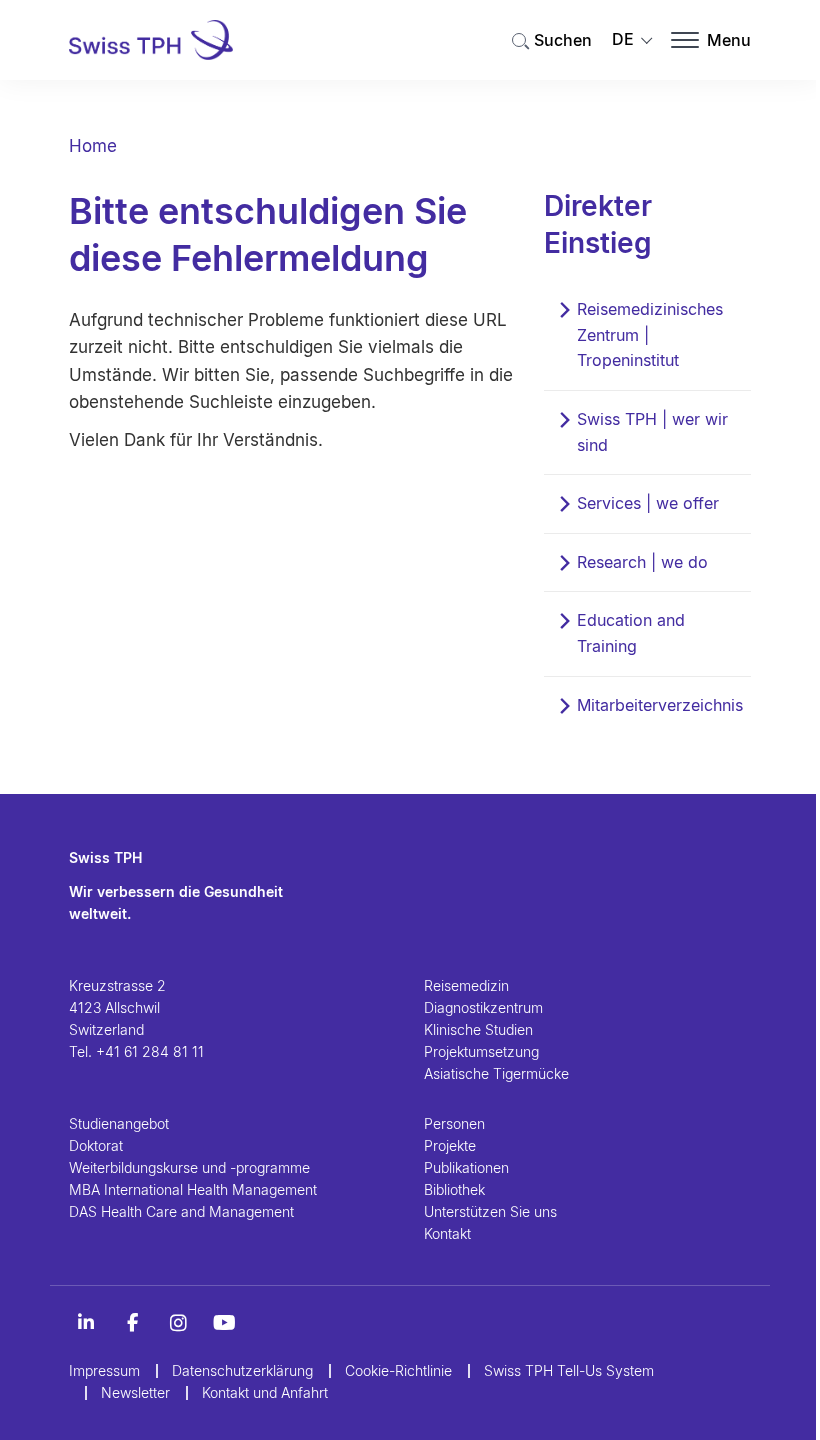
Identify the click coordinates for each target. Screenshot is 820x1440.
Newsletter (135, 1392)
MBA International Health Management (193, 1189)
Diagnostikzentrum (483, 1007)
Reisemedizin (466, 985)
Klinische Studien (478, 1029)
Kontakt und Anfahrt (265, 1392)
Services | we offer (648, 503)
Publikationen (466, 1167)
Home (93, 146)
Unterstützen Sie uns (490, 1211)
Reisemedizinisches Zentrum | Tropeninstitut (650, 334)
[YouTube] (224, 1323)
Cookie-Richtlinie (398, 1370)
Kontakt (447, 1233)
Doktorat (96, 1145)
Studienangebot (119, 1123)
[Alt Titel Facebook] (132, 1323)
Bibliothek (454, 1189)
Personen (454, 1123)
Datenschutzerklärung (242, 1370)
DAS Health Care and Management (181, 1211)
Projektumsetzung (481, 1051)
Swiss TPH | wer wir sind (652, 432)
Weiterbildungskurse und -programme (189, 1167)
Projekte (450, 1145)
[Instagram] (178, 1323)
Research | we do (642, 562)
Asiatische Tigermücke (496, 1073)
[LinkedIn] (86, 1323)
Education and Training (631, 633)
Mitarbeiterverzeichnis (660, 705)
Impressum (104, 1370)
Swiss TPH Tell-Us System (569, 1370)
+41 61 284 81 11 (150, 1051)
